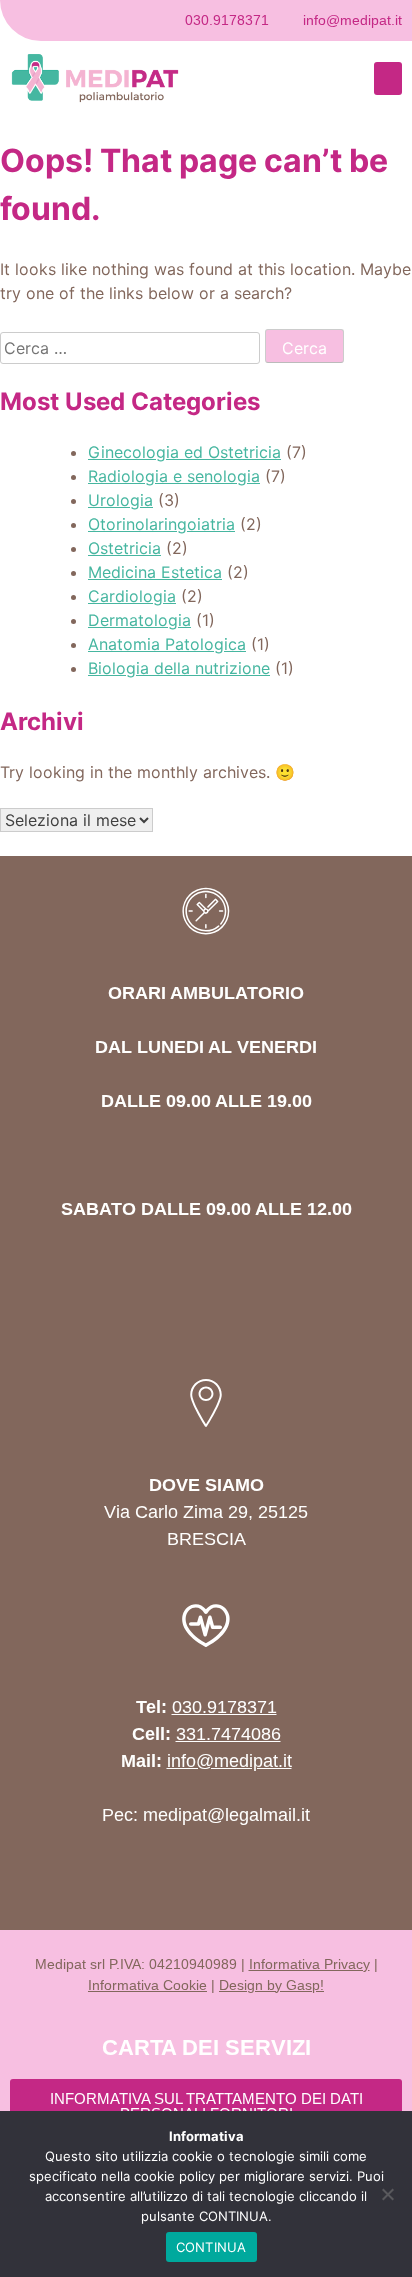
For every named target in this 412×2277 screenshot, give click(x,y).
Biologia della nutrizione (179, 668)
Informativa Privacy (309, 1964)
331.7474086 (228, 1734)
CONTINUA (211, 2247)
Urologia (120, 500)
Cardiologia (132, 596)
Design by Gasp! (271, 1985)
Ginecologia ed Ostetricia (184, 452)
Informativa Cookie (147, 1985)
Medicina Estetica (155, 572)
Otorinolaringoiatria (161, 524)
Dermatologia (139, 620)
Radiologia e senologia (174, 476)
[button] (388, 78)
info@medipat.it (229, 1761)
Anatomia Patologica (167, 644)
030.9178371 (224, 1707)
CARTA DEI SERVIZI (206, 2047)
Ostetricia (124, 548)
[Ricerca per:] (132, 348)
